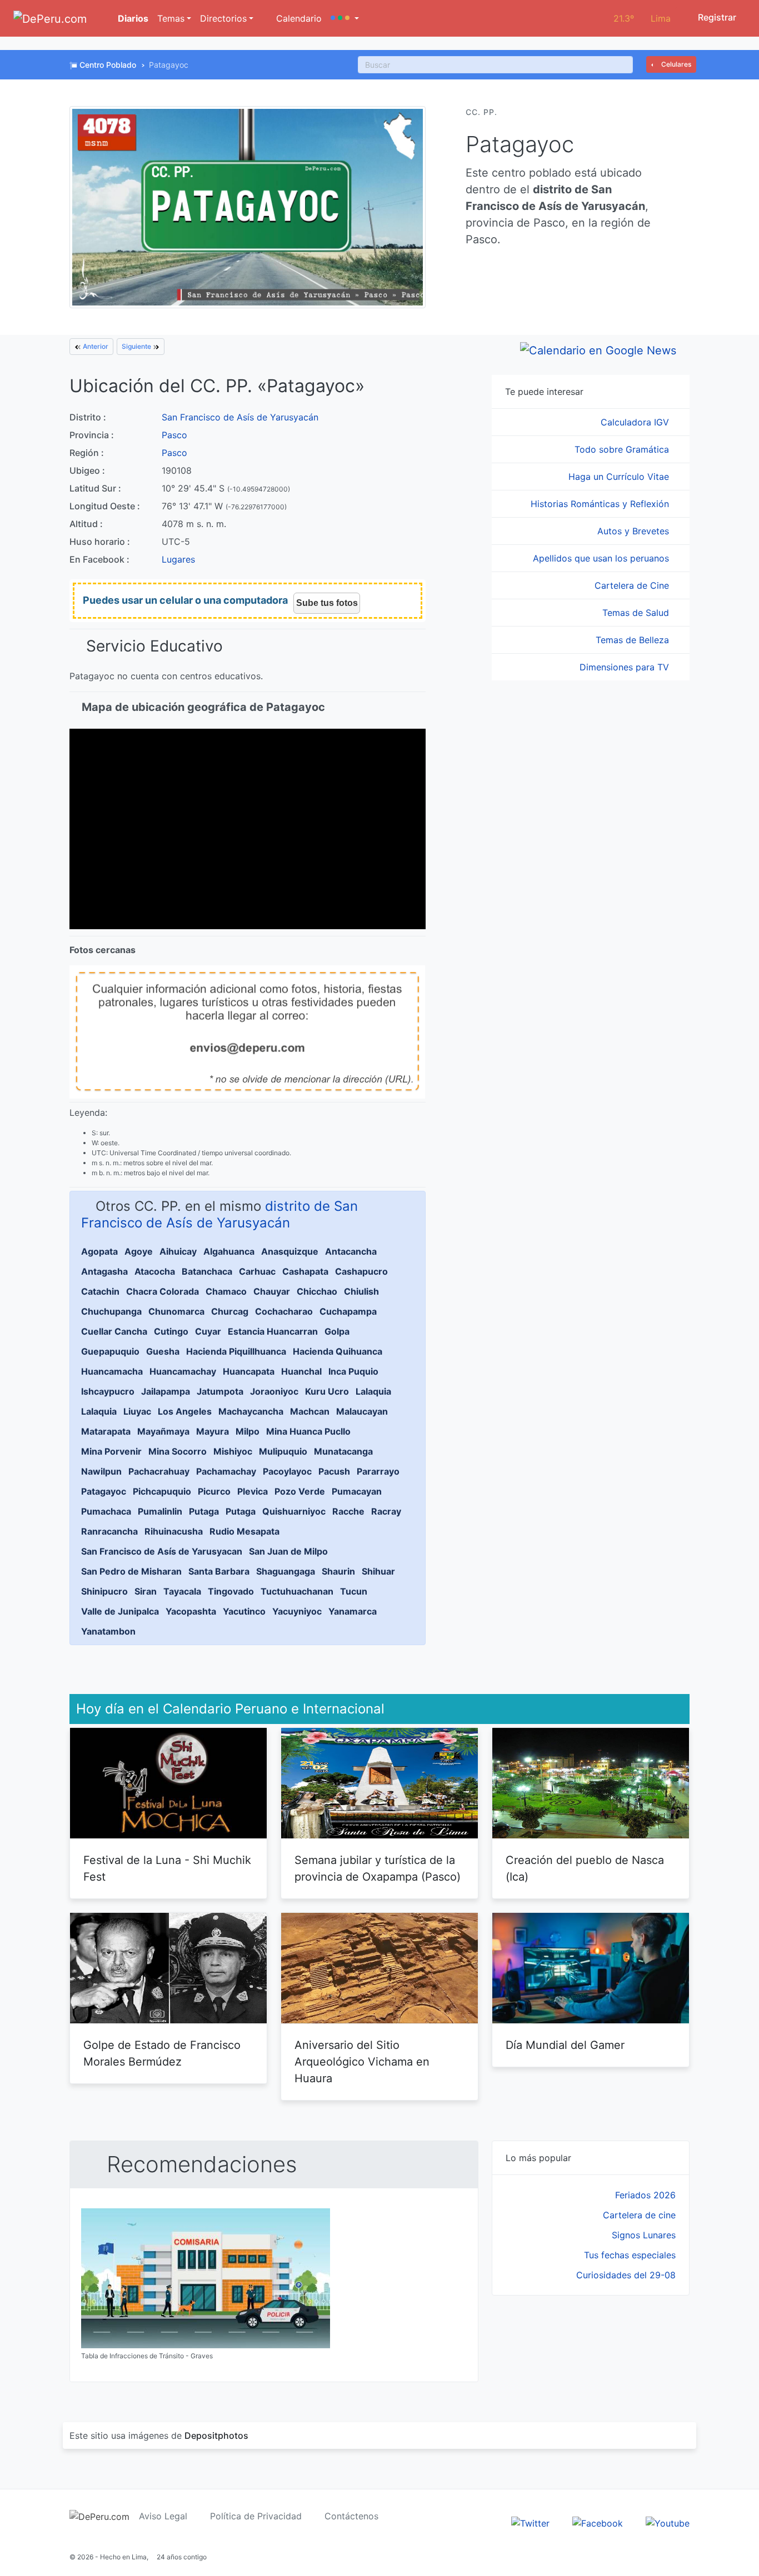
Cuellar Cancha (114, 1331)
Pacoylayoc (287, 1471)
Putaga (204, 1511)
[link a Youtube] (668, 2522)
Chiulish (361, 1291)
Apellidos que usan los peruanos (602, 558)
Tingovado (231, 1591)
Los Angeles (185, 1411)
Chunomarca (176, 1311)
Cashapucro (361, 1271)
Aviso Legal (163, 2516)
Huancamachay (183, 1371)
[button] (345, 18)
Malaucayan (362, 1411)
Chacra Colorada (163, 1291)
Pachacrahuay (159, 1471)
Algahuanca (229, 1251)
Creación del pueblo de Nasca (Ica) (585, 1868)
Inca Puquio (353, 1371)
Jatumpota (220, 1391)
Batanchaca (207, 1271)
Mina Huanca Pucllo (308, 1431)
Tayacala (182, 1591)
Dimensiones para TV (626, 667)
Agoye (139, 1251)
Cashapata (305, 1271)
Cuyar (208, 1331)
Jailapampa (166, 1391)
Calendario (298, 18)
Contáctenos (351, 2516)
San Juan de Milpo (288, 1551)
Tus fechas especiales (630, 2255)
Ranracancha (109, 1531)
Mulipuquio (283, 1451)
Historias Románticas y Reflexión (601, 504)
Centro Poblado (108, 65)
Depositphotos (216, 2435)
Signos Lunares (644, 2235)
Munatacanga (343, 1451)
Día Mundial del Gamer (565, 2045)
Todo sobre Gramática (623, 449)
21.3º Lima (642, 18)
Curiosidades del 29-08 (626, 2275)
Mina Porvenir (111, 1451)
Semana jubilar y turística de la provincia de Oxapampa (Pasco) (378, 1868)
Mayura (213, 1431)
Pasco (174, 435)
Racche (348, 1511)
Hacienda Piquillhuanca (236, 1351)
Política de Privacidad (256, 2516)
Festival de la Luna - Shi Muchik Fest (167, 1868)
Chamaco (226, 1291)
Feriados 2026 (645, 2195)
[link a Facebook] (598, 2522)
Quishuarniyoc (294, 1511)
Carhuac (257, 1271)
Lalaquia (373, 1391)
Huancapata (249, 1371)
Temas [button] (171, 18)
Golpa (337, 1331)
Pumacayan (357, 1491)
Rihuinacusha (174, 1531)
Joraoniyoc (274, 1391)
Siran (146, 1591)
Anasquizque (290, 1251)
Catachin (100, 1291)
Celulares (675, 64)
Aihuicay (178, 1251)
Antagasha (104, 1271)
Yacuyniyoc (297, 1611)
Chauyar (272, 1291)
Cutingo (171, 1331)
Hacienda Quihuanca (338, 1351)
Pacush (334, 1471)
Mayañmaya (163, 1431)
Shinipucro (104, 1591)
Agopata (99, 1251)
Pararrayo (378, 1471)
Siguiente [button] (137, 346)
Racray (386, 1511)
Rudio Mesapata (244, 1531)
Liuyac (137, 1411)
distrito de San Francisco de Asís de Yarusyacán (219, 1214)
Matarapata (106, 1431)
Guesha (163, 1351)
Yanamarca (353, 1611)
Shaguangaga (286, 1571)
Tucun (354, 1591)
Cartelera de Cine (633, 585)
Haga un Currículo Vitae (620, 477)
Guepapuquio (110, 1351)
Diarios (132, 18)
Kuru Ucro (327, 1391)
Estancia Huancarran (273, 1331)
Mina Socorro (178, 1451)
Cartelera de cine (639, 2215)
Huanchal (301, 1371)
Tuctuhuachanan (297, 1591)
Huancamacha (112, 1371)
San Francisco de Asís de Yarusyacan (162, 1551)
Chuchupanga (111, 1311)
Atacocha (155, 1271)
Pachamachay (226, 1471)
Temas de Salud (637, 613)
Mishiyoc (233, 1451)
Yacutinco (244, 1611)
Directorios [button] (223, 18)
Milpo (248, 1431)
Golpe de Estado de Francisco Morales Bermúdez (162, 2053)
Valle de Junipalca (120, 1611)
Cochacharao (284, 1311)
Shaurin (338, 1571)
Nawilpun (101, 1471)
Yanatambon (108, 1631)
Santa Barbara (219, 1571)
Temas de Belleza (634, 640)
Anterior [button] (95, 346)
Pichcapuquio (162, 1491)
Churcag (230, 1311)
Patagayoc (104, 1491)
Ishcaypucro (108, 1391)
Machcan (310, 1411)
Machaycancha (251, 1411)
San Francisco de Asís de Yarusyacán (240, 417)
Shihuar (378, 1571)
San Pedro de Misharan (131, 1571)
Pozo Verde (300, 1491)
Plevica (253, 1491)
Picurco (214, 1491)
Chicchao (317, 1291)
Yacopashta (191, 1611)
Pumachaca (106, 1511)
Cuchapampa (348, 1311)
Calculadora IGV (636, 422)
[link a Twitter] (530, 2522)
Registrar (716, 17)
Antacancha (351, 1251)
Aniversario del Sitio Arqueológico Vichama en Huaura (362, 2062)
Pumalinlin (160, 1511)
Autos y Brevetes (635, 531)
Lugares (178, 559)
